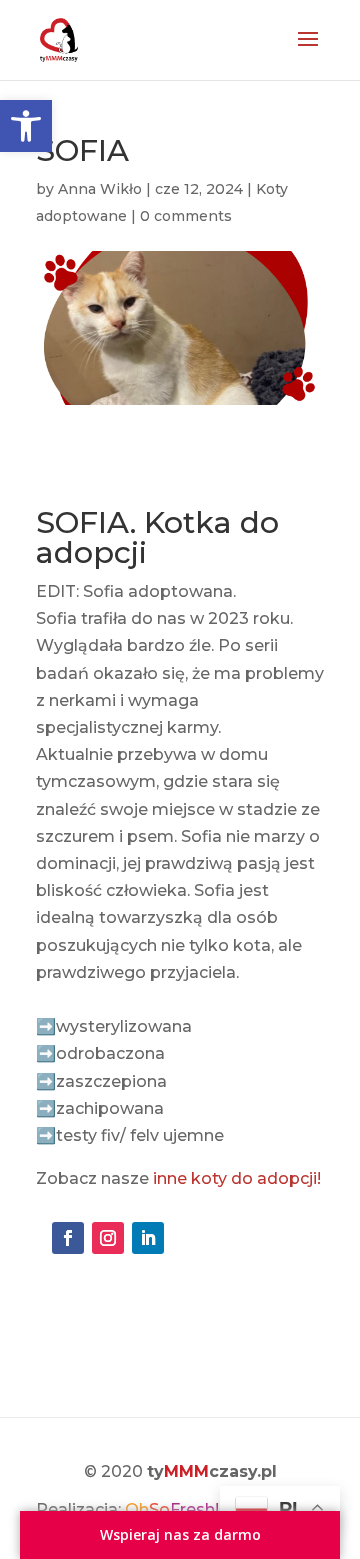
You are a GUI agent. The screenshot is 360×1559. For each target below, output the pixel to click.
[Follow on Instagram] (108, 1238)
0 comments (186, 216)
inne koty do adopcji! (235, 1178)
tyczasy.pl (212, 1471)
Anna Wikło (100, 189)
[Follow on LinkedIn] (148, 1238)
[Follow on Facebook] (68, 1238)
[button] (26, 126)
